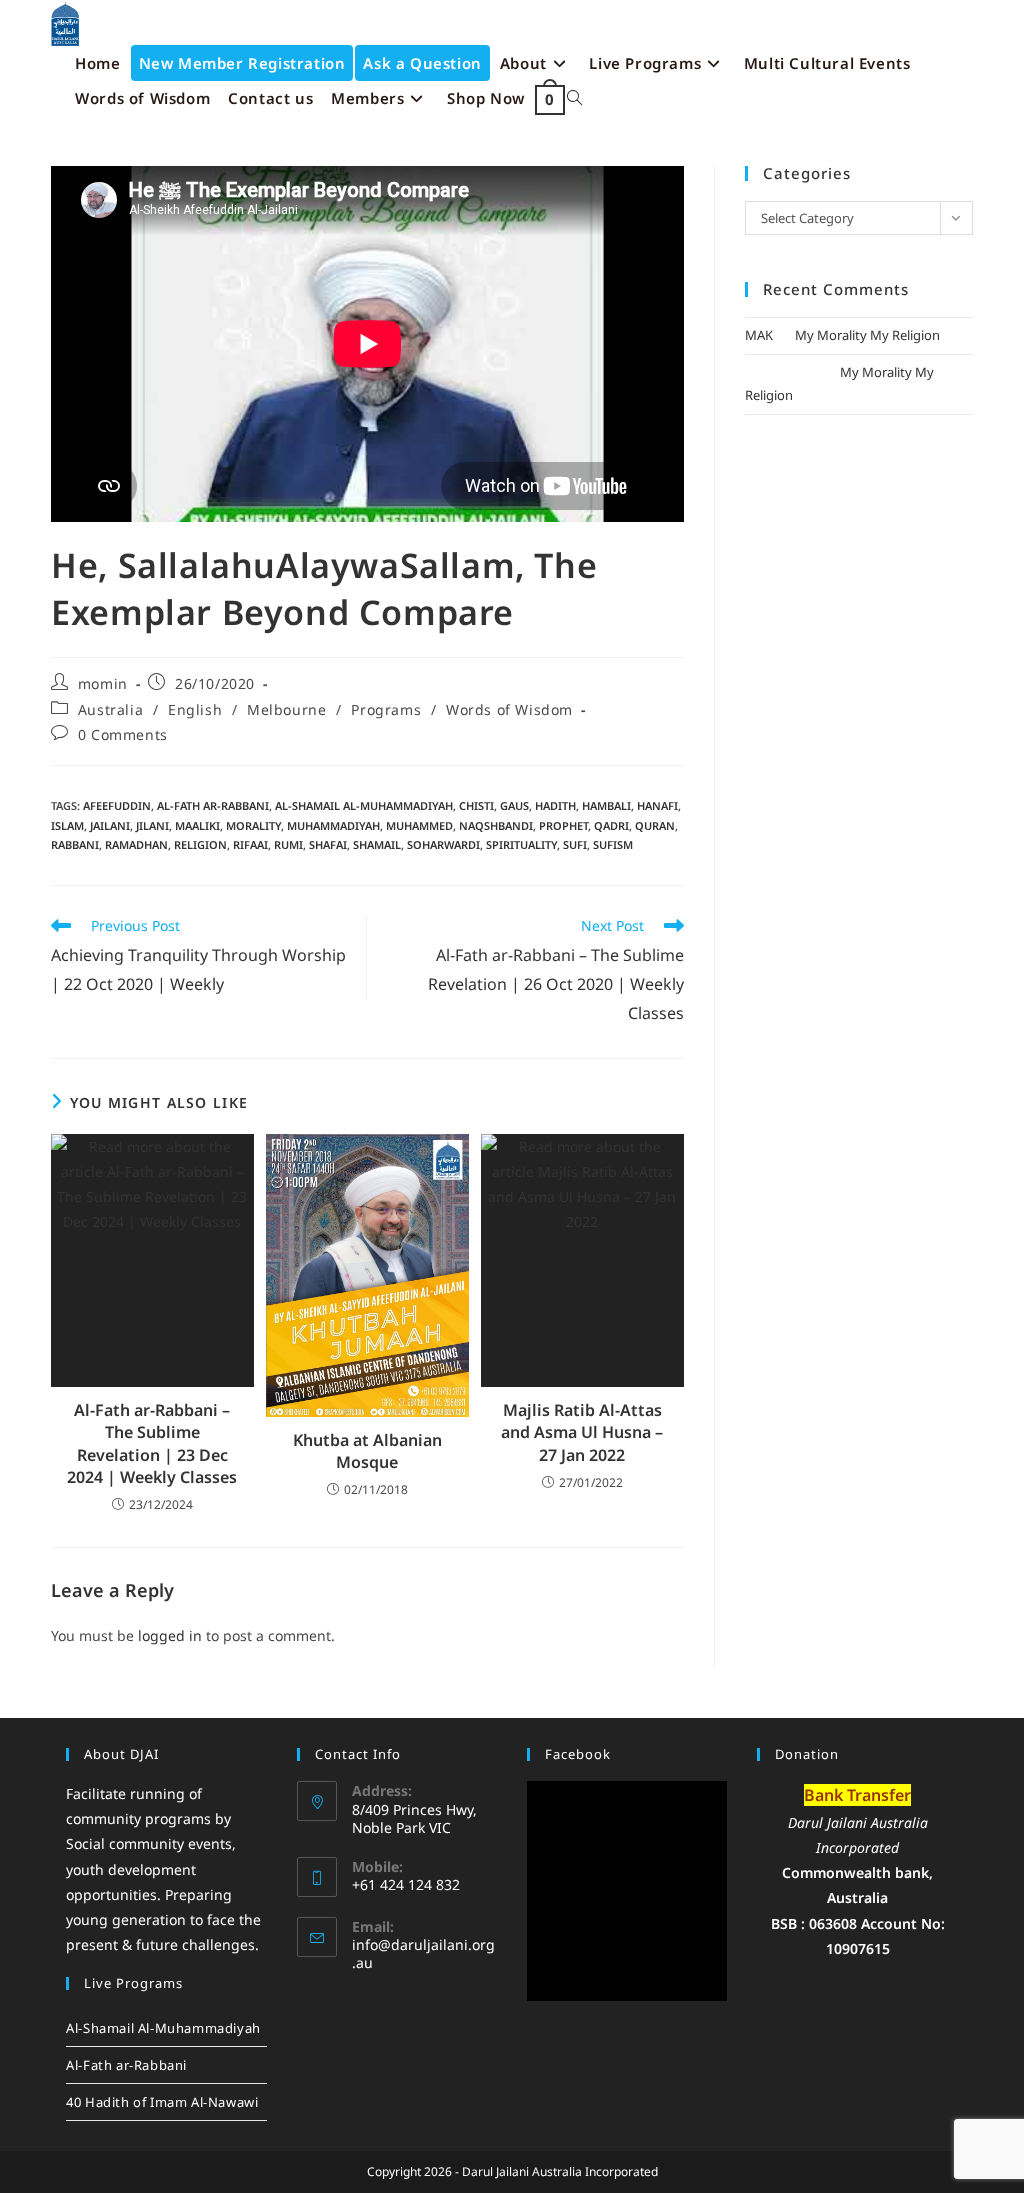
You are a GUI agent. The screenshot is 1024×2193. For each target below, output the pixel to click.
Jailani (110, 825)
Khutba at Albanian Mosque (367, 1451)
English (195, 709)
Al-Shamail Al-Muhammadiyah (364, 805)
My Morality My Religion (867, 335)
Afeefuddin (117, 805)
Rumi (288, 844)
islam (67, 825)
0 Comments (123, 734)
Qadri (611, 825)
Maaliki (197, 825)
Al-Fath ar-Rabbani (213, 805)
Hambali (606, 805)
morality (253, 825)
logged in (170, 1635)
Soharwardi (443, 844)
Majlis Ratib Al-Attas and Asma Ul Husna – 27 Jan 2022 (582, 1432)
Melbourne (286, 709)
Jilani (152, 825)
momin (103, 683)
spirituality (521, 844)
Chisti (476, 805)
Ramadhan (136, 844)
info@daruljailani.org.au (423, 1953)
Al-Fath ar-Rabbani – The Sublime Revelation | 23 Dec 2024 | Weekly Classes (152, 1443)
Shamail (377, 844)
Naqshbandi (496, 825)
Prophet (563, 825)
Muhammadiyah (333, 825)
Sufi (575, 844)
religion (200, 844)
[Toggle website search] (574, 98)
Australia (110, 709)
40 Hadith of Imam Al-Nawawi (162, 2102)
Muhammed (419, 825)
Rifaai (250, 844)
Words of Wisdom (509, 709)
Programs (386, 709)
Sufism (613, 844)
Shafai (328, 844)
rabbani (75, 844)
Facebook (578, 1754)
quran (655, 825)
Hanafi (657, 805)
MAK (759, 335)
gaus (514, 805)
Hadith (555, 805)
